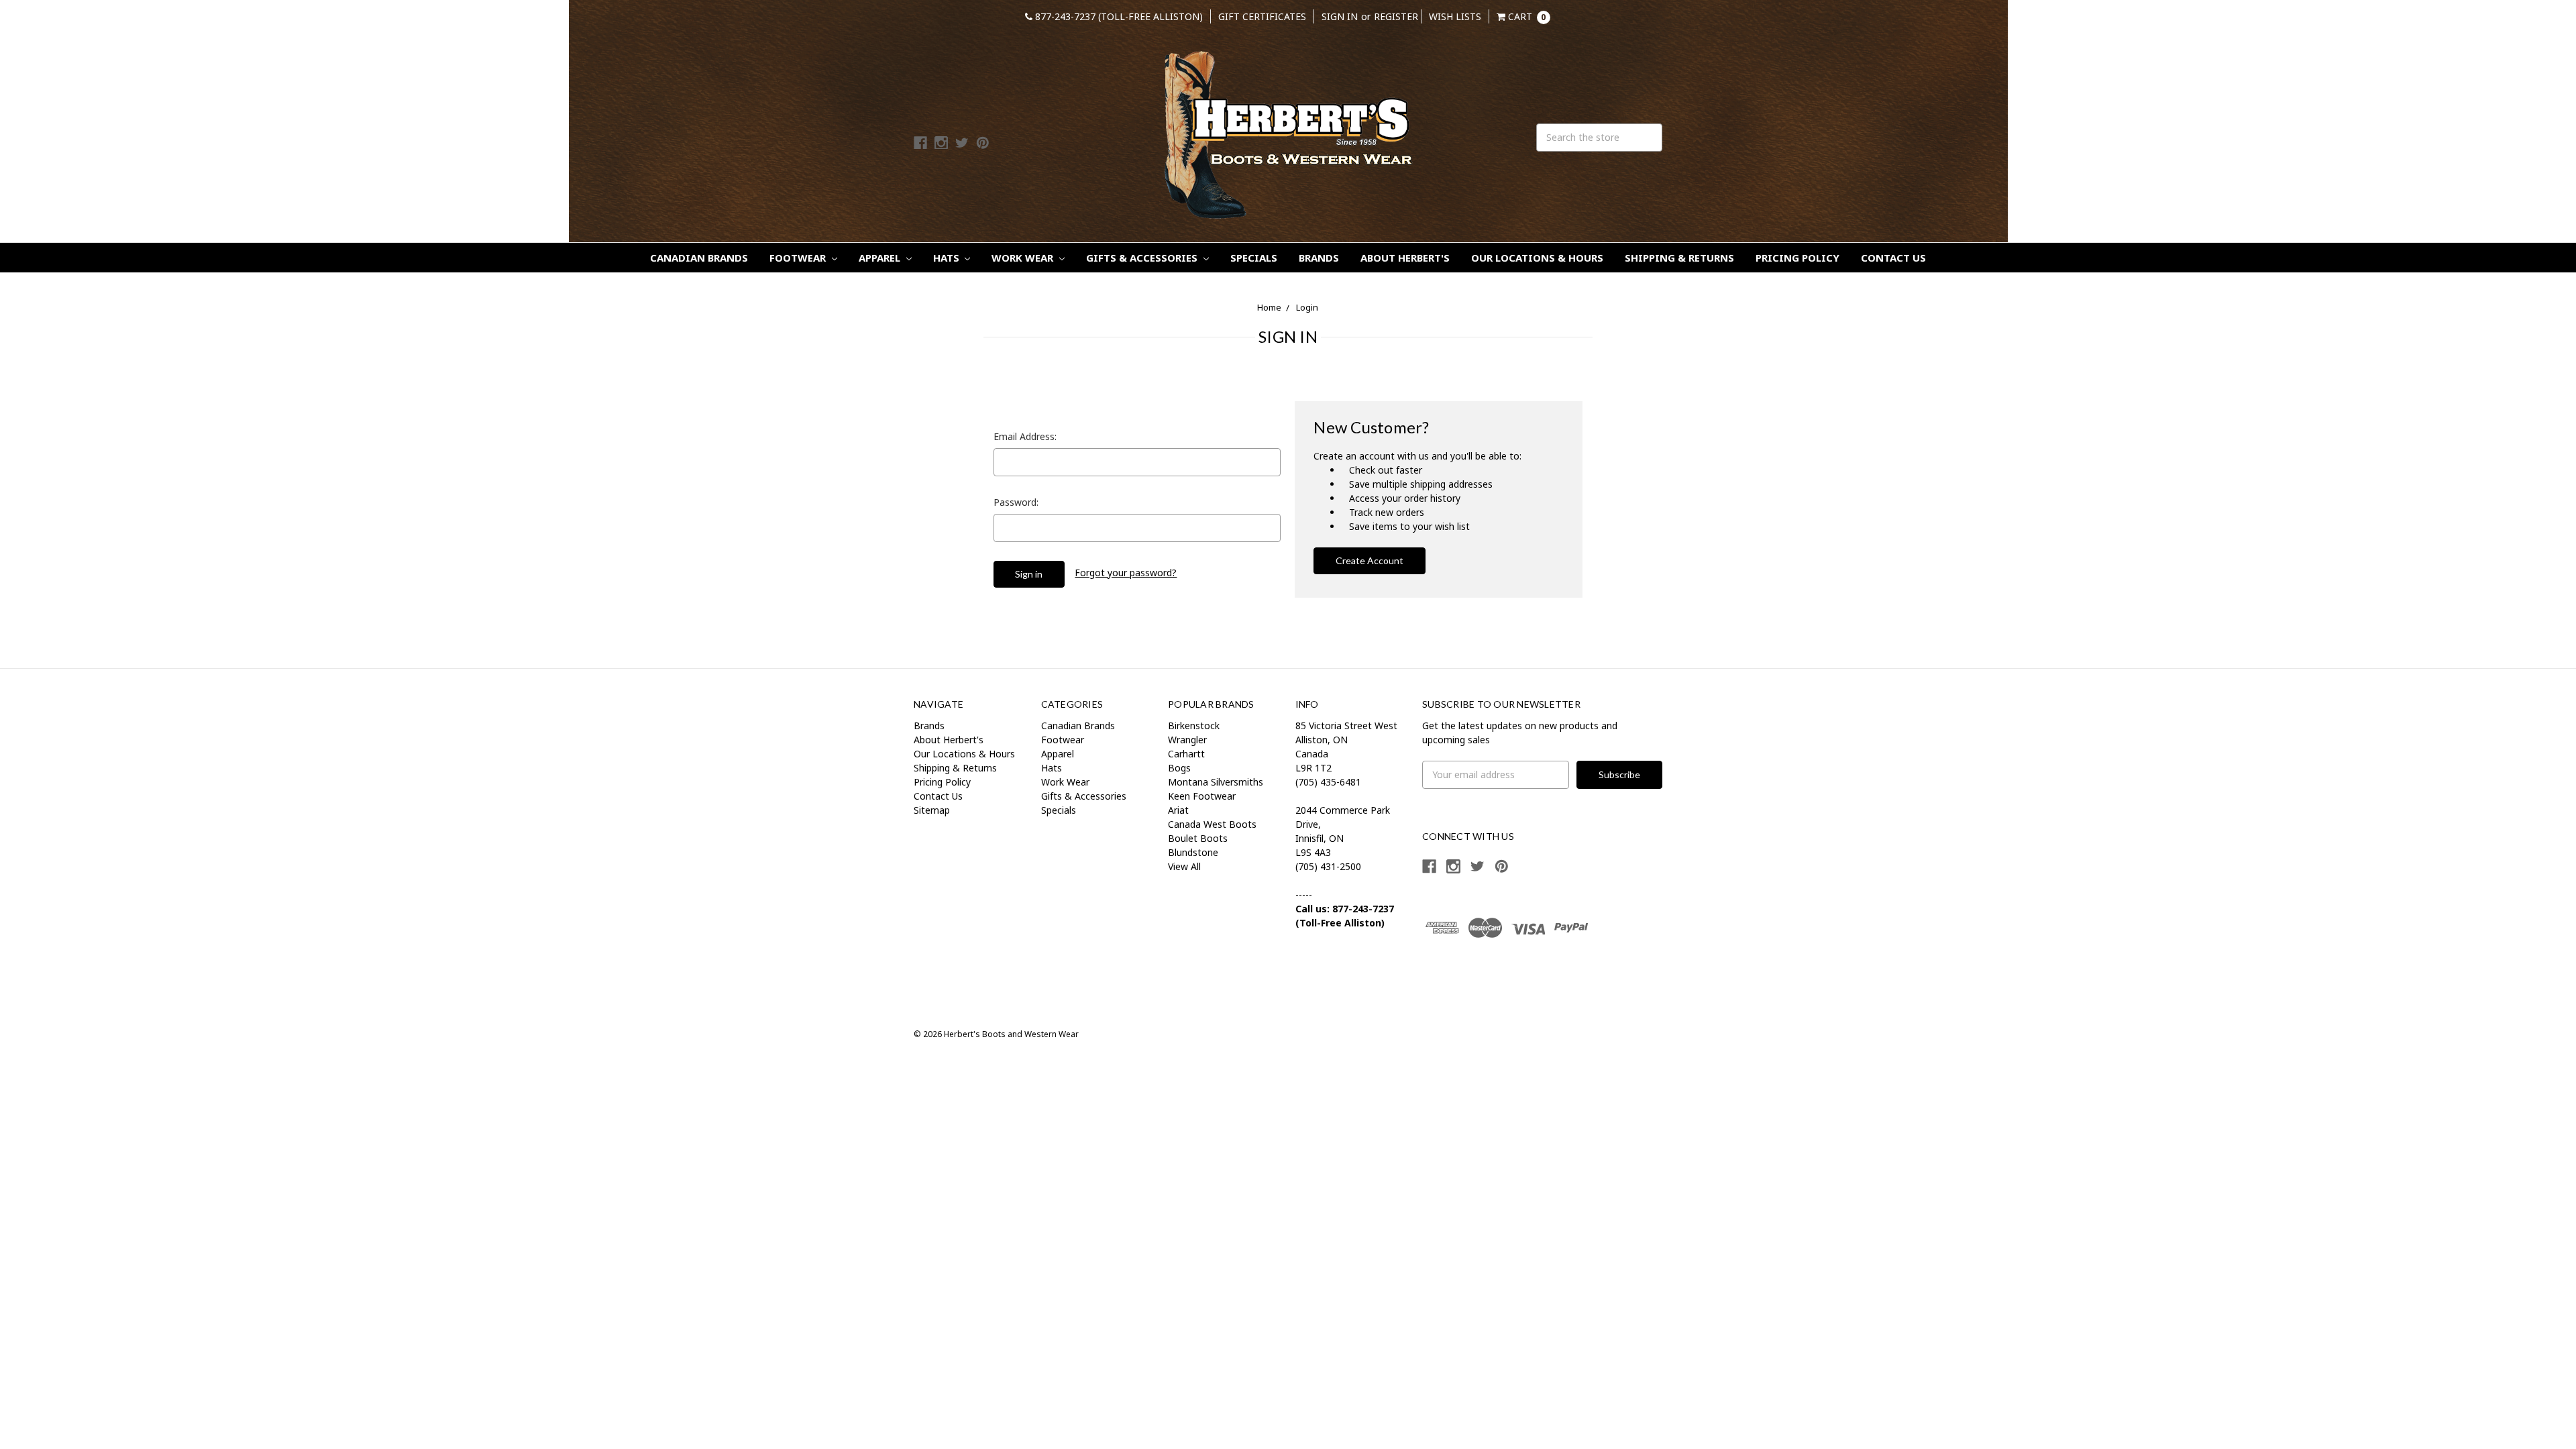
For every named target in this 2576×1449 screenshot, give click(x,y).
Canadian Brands (699, 258)
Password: (1016, 502)
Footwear (799, 258)
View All (1184, 866)
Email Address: (1025, 436)
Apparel (881, 258)
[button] (1468, 976)
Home (1269, 307)
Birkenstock (1194, 726)
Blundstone (1193, 852)
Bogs (1179, 768)
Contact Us (1893, 258)
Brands (1319, 258)
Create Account (1370, 560)
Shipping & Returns (1679, 258)
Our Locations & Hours (1537, 258)
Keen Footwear (1202, 796)
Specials (1254, 258)
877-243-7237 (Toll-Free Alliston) (1118, 16)
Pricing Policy (1797, 258)
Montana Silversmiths (1216, 782)
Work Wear (1024, 258)
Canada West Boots (1212, 824)
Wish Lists (1455, 16)
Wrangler (1187, 740)
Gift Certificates (1262, 16)
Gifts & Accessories (1143, 258)
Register (1396, 16)
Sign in (1340, 16)
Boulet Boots (1198, 838)
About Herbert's (1405, 258)
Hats (948, 258)
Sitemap (932, 810)
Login (1307, 307)
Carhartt (1186, 754)
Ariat (1178, 810)
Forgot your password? (1126, 573)
